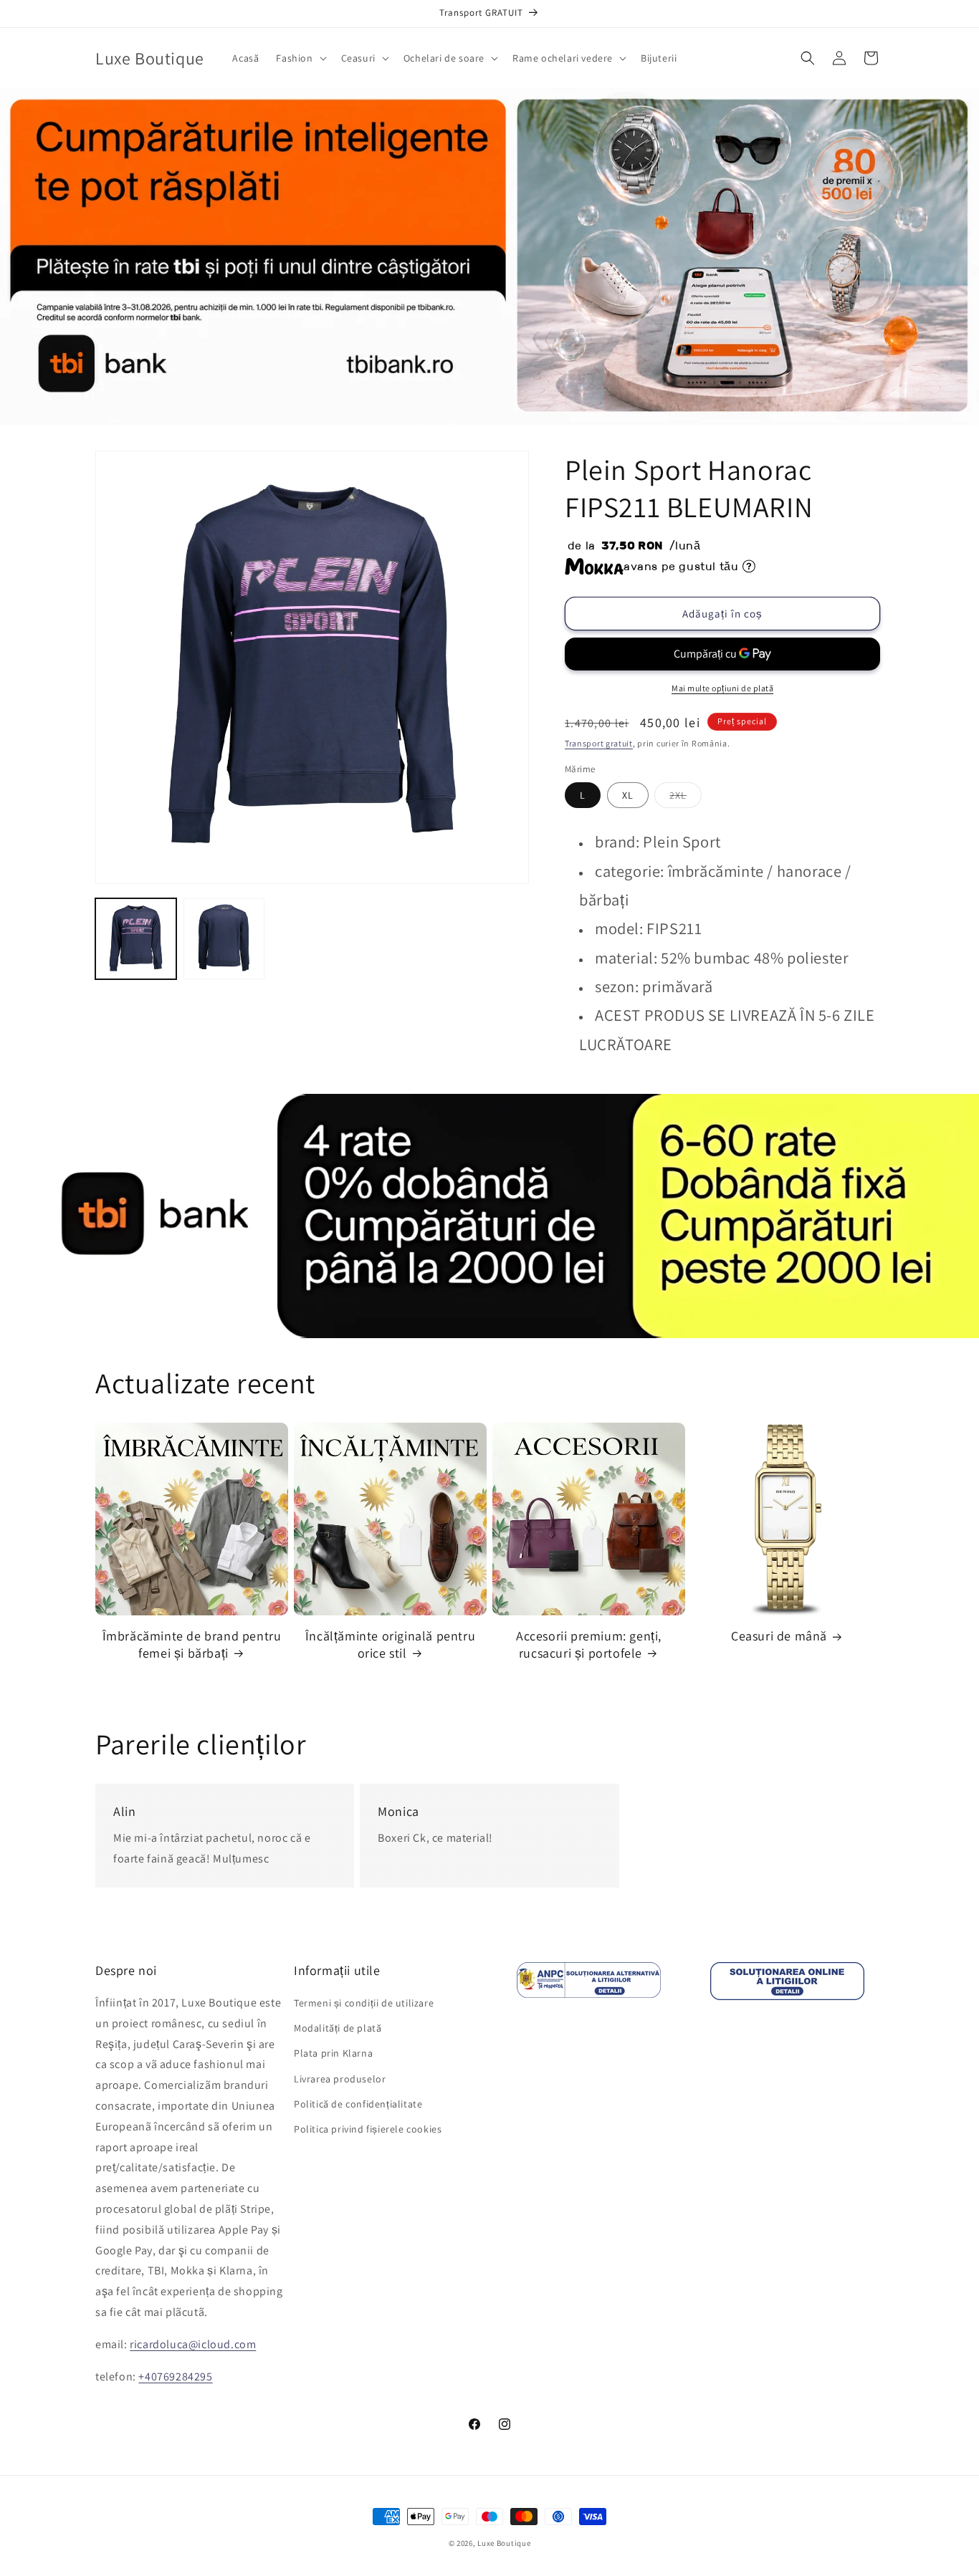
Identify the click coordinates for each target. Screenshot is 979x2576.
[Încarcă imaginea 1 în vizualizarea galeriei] (136, 939)
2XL (686, 798)
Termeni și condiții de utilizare (364, 2003)
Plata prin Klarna (333, 2054)
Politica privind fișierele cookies (368, 2129)
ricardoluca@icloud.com (193, 2344)
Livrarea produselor (340, 2079)
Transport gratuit (599, 743)
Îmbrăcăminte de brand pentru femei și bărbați (192, 1644)
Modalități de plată (338, 2028)
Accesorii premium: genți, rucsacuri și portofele (589, 1644)
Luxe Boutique (504, 2543)
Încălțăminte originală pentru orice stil (390, 1644)
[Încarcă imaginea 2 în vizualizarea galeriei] (224, 939)
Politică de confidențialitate (358, 2104)
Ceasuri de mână (779, 1636)
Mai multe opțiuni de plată (722, 688)
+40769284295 (175, 2376)
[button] (300, 58)
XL (628, 795)
